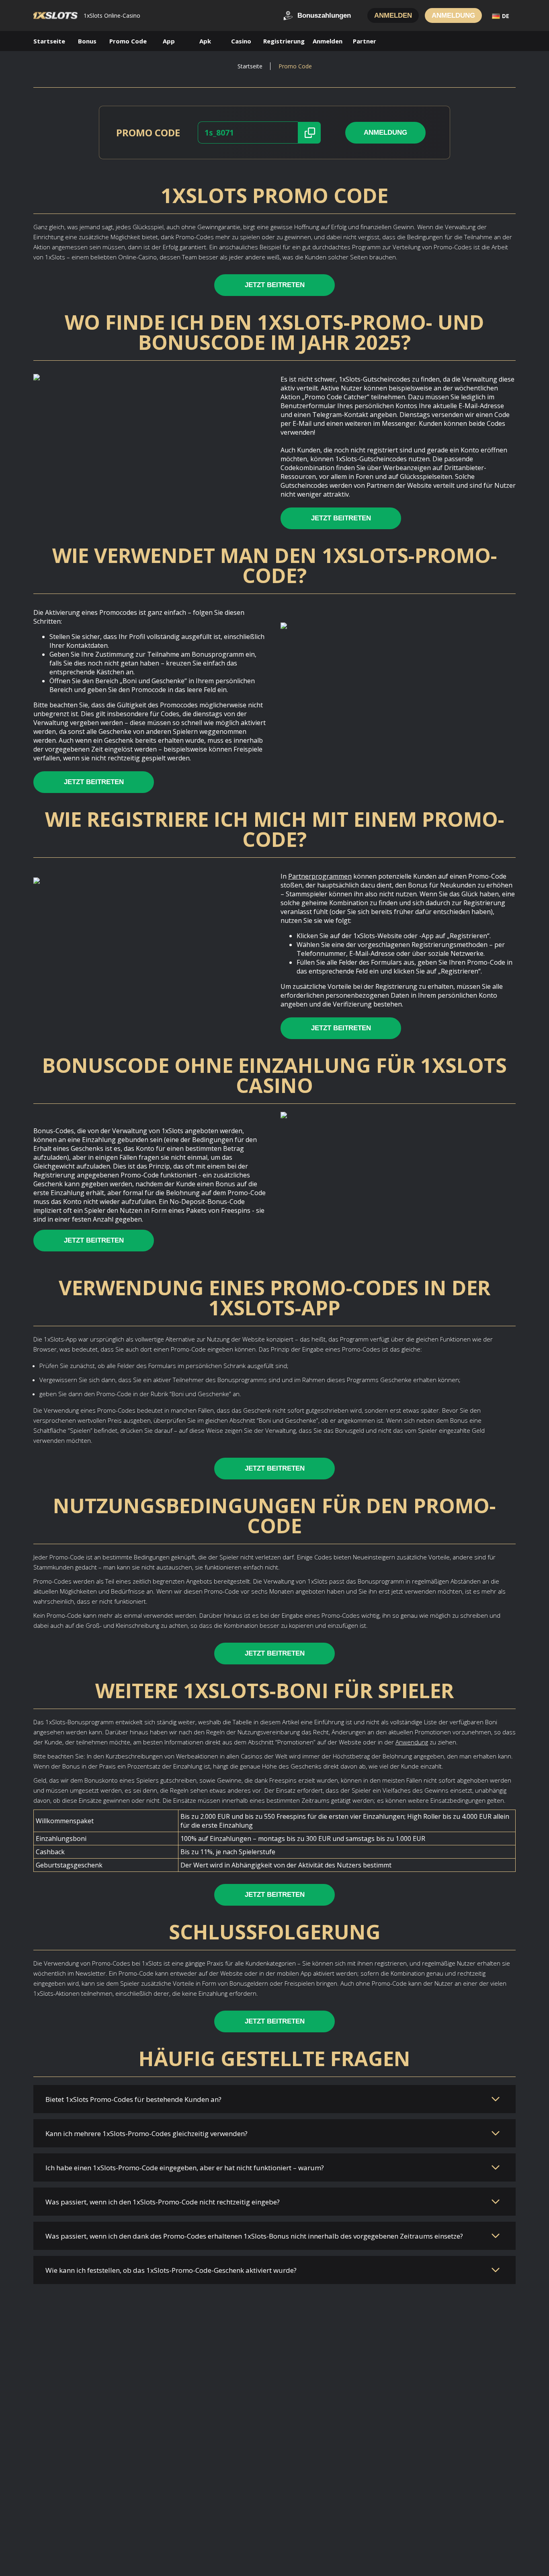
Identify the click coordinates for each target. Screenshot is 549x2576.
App (169, 41)
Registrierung (284, 41)
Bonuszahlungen (324, 15)
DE (506, 16)
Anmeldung (453, 15)
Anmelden (393, 15)
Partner (365, 41)
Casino (241, 41)
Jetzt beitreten (275, 285)
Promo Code (128, 41)
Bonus (87, 41)
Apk (205, 41)
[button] (311, 133)
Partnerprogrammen (320, 876)
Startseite (49, 41)
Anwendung (412, 1742)
